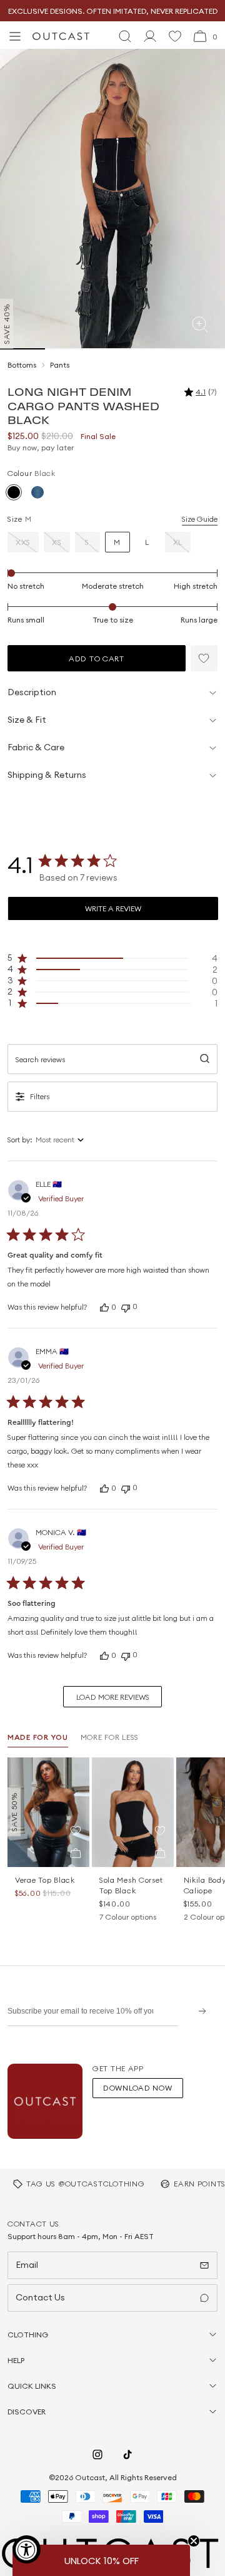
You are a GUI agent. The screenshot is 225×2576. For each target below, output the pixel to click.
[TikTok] (127, 2454)
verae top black (45, 1880)
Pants (60, 365)
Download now (138, 2088)
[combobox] (79, 1140)
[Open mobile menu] (15, 36)
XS (57, 542)
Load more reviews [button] (113, 1697)
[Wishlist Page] (175, 36)
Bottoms (22, 365)
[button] (204, 658)
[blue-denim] (37, 492)
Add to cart (97, 659)
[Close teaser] (194, 2541)
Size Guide (200, 519)
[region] (112, 958)
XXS (23, 542)
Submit (198, 2011)
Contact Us (40, 2297)
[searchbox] (112, 1059)
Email (27, 2265)
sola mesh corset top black (131, 1885)
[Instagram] (97, 2454)
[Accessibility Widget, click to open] (27, 2549)
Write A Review (113, 908)
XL (178, 542)
